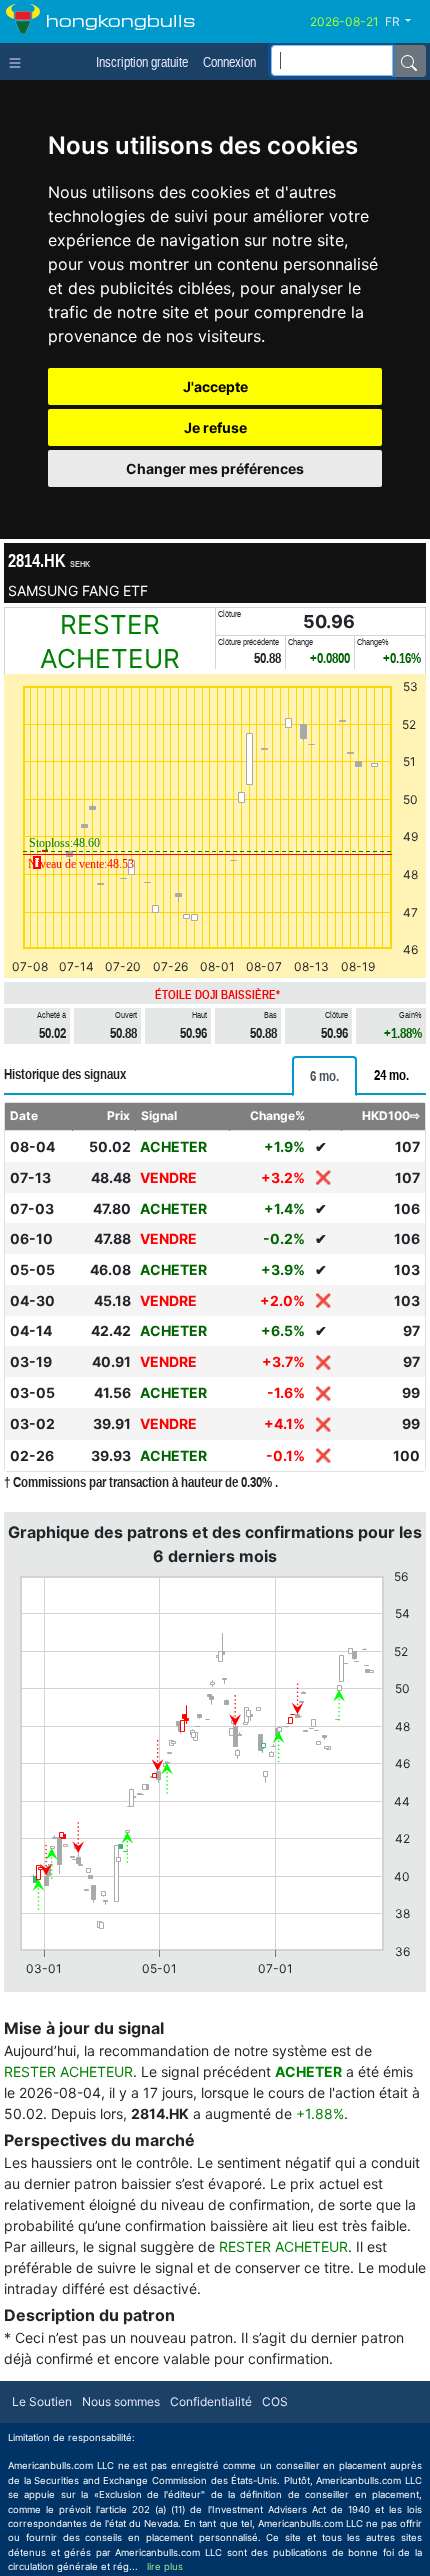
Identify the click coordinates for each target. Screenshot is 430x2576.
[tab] (324, 1076)
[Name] (409, 61)
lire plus (165, 2566)
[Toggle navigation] (19, 61)
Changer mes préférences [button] (215, 468)
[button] (405, 22)
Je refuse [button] (215, 427)
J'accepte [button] (215, 386)
